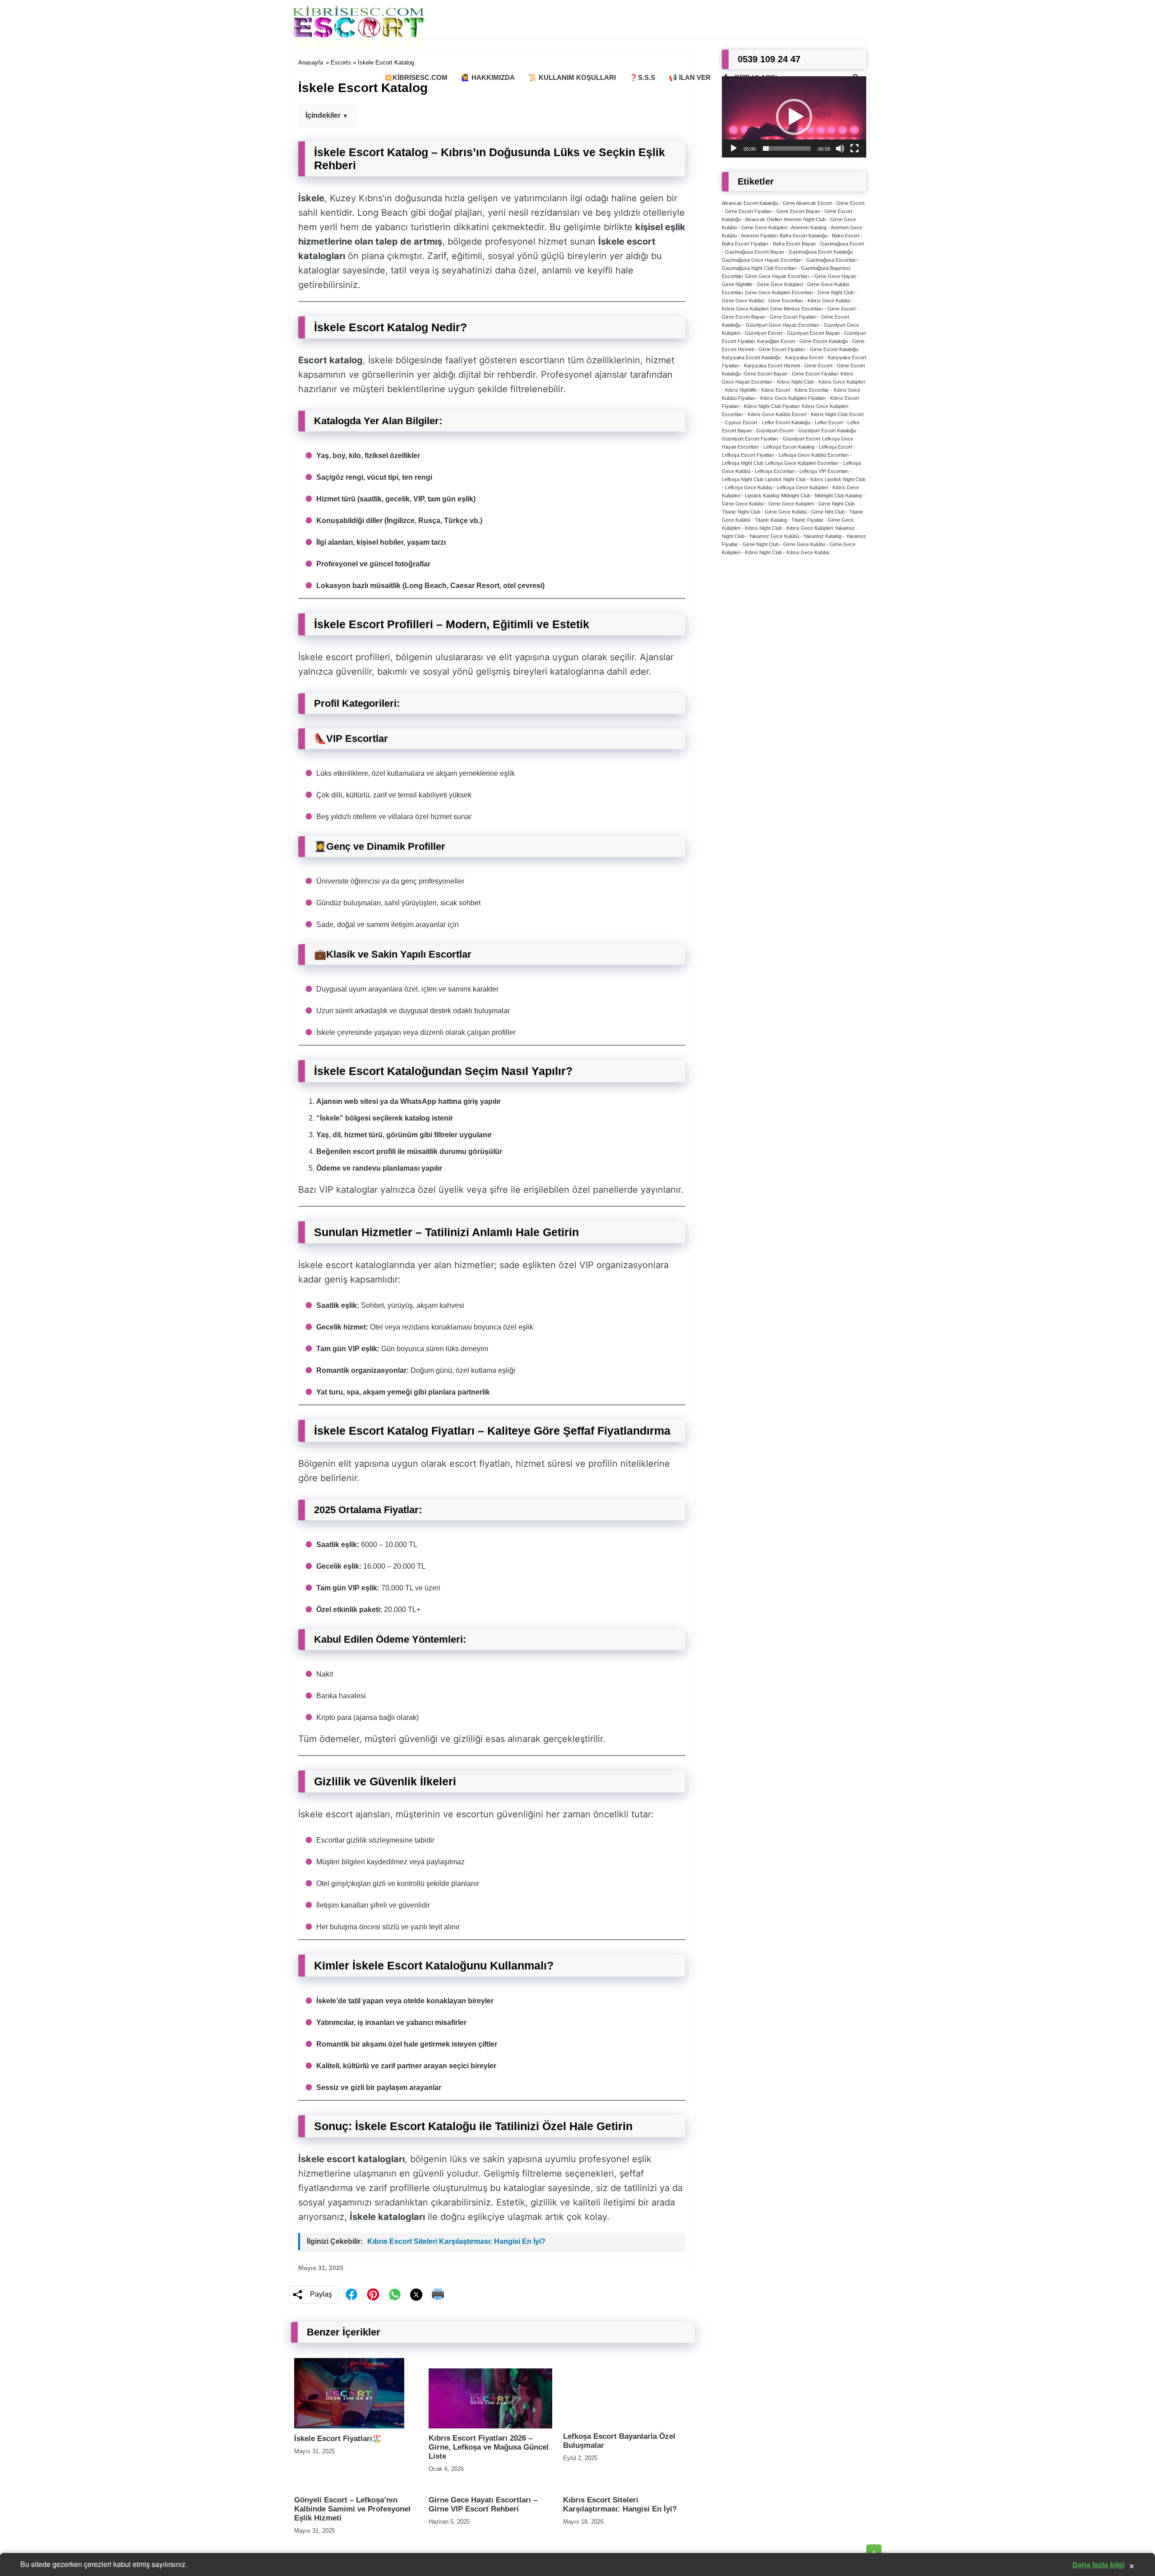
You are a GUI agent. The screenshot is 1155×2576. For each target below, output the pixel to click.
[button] (794, 117)
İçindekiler (323, 115)
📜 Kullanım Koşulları (572, 77)
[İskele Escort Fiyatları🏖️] (349, 2426)
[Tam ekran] (855, 148)
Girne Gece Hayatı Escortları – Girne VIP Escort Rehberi (483, 2504)
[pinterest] (373, 2294)
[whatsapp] (395, 2294)
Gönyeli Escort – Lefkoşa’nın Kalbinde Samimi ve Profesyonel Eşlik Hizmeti (352, 2509)
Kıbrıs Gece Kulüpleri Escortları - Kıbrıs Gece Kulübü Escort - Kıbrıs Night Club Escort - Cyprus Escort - (793, 414)
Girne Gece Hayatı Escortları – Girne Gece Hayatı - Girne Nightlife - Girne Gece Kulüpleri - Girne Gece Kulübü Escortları (790, 284)
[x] (416, 2295)
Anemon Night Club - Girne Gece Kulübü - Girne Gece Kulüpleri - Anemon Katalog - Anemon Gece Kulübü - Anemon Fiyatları (792, 227)
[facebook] (351, 2294)
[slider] (787, 148)
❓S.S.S (642, 77)
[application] (794, 117)
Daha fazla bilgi (1098, 2564)
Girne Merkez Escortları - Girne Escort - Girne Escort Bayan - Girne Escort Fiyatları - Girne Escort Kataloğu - (790, 317)
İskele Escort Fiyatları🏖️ (338, 2439)
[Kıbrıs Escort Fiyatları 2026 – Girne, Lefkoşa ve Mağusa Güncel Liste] (490, 2426)
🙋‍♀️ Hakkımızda (488, 77)
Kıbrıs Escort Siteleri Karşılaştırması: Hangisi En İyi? (456, 2241)
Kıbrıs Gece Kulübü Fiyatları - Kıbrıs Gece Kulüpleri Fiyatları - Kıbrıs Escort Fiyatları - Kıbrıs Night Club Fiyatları (791, 398)
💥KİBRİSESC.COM (416, 77)
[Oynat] (734, 148)
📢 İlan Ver (690, 77)
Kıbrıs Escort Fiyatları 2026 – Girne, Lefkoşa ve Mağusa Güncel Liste (489, 2447)
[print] (438, 2294)
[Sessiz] (840, 148)
